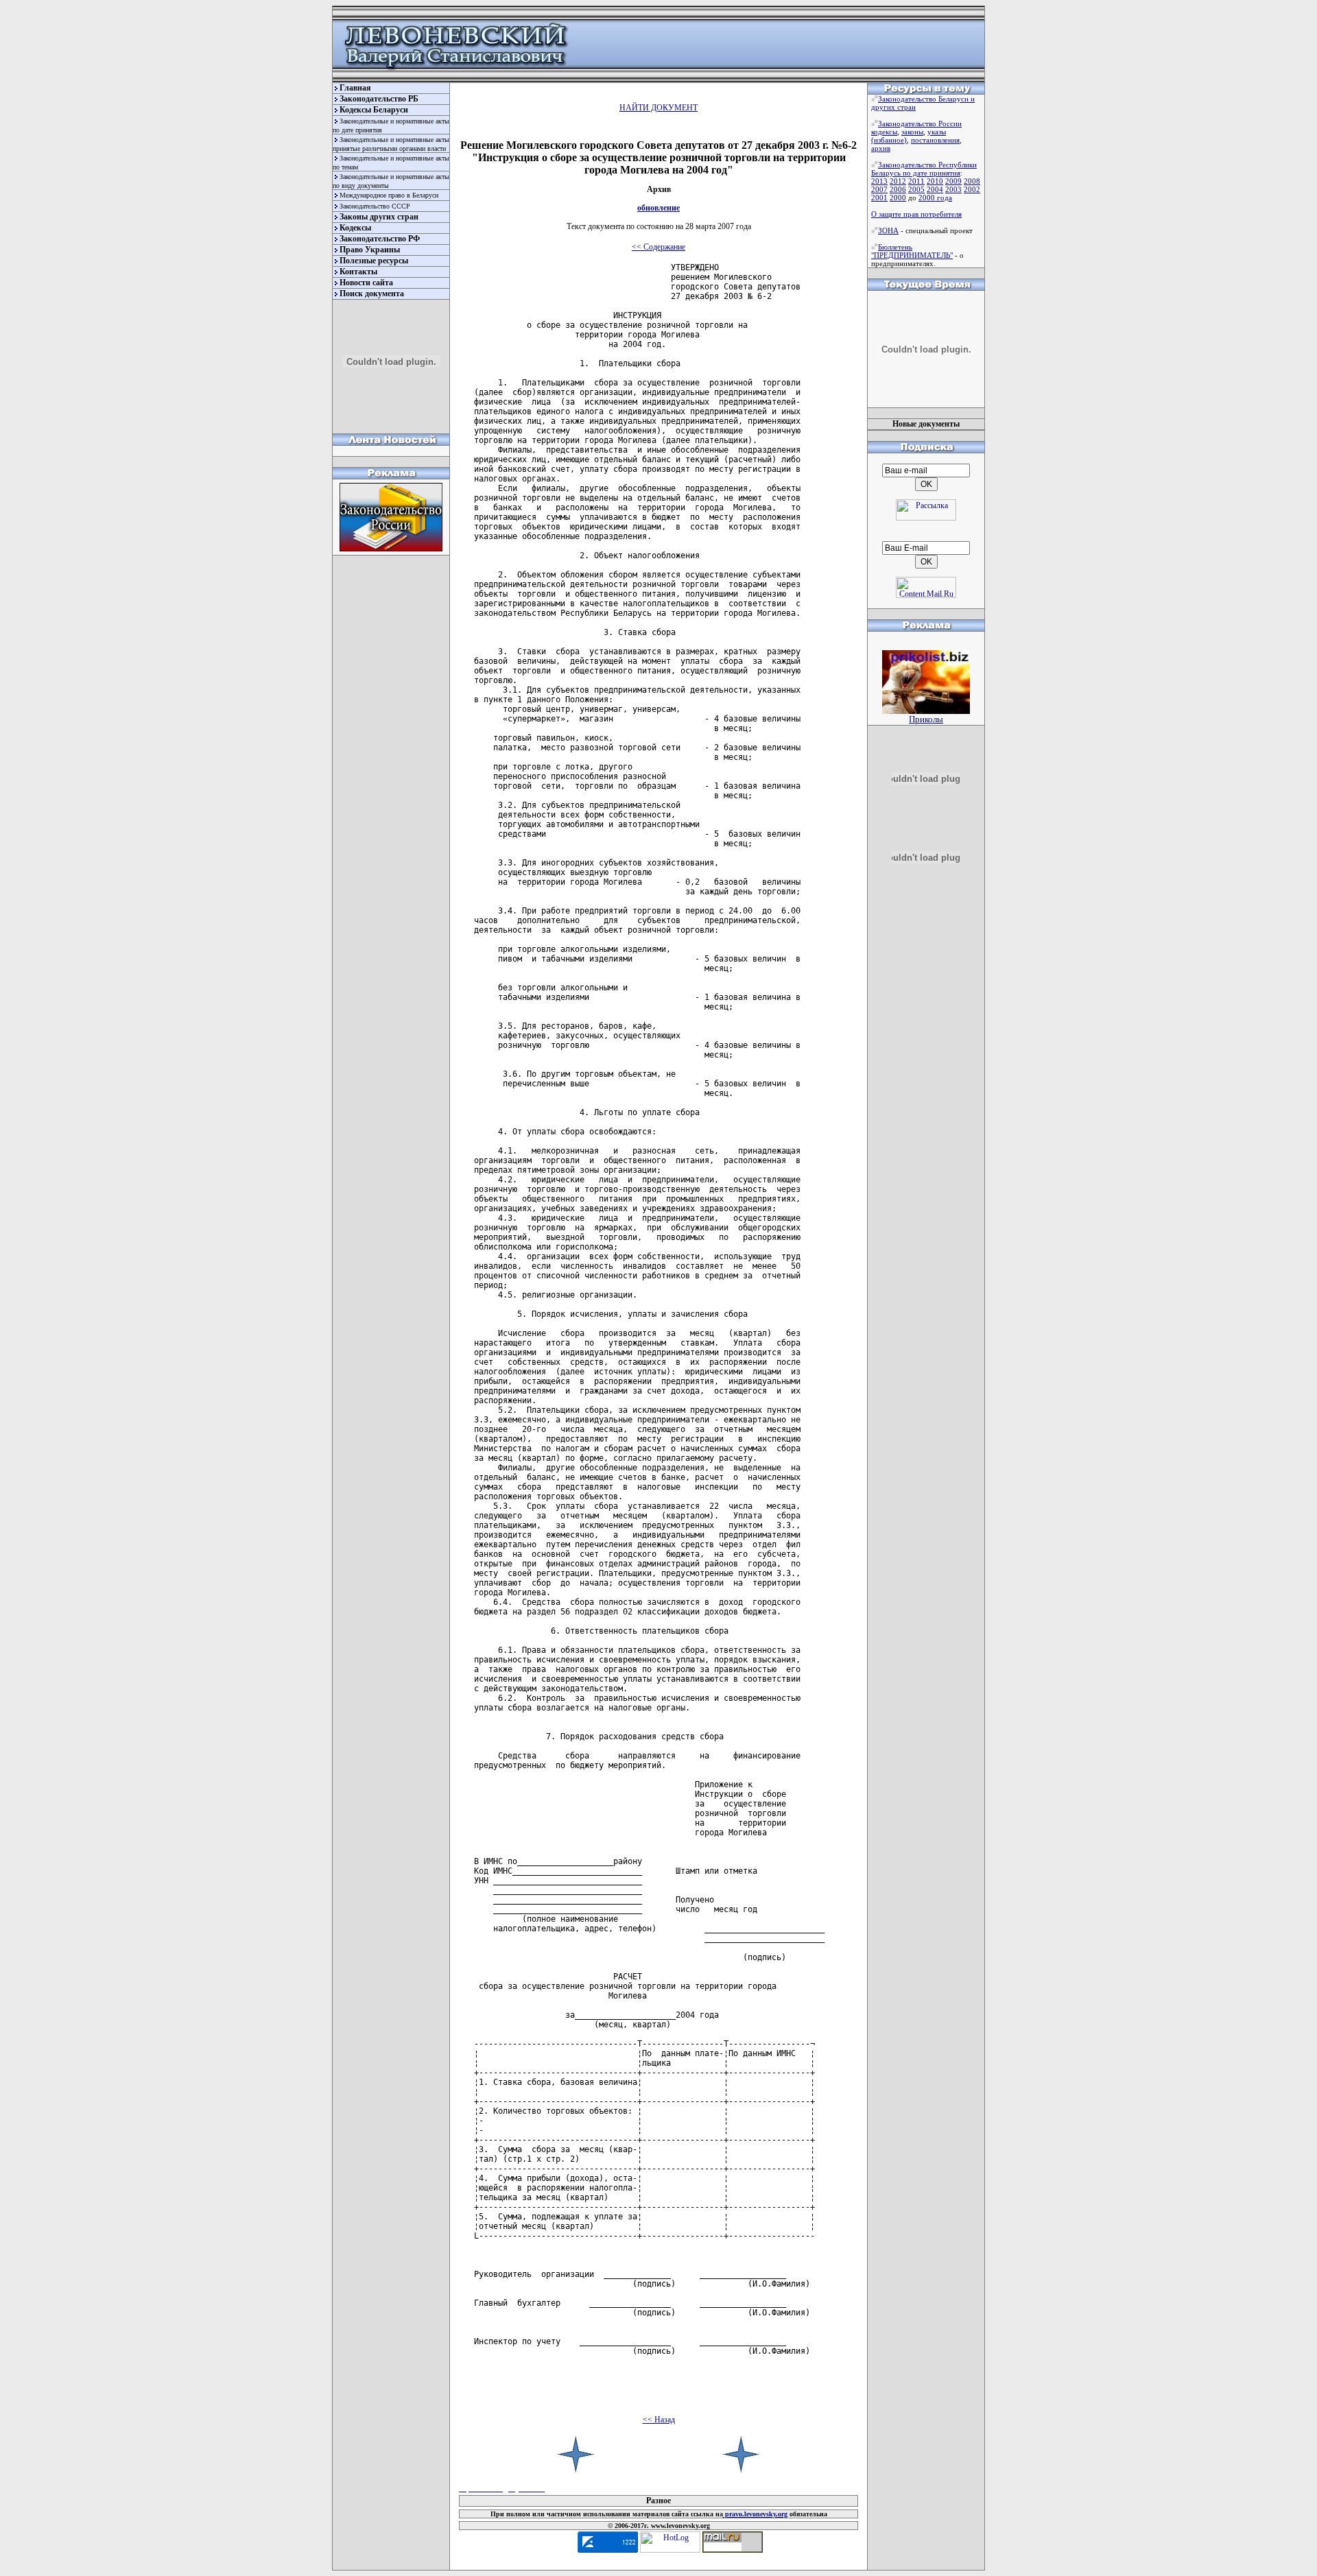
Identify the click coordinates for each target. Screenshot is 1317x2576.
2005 (916, 189)
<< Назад (659, 2420)
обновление (658, 208)
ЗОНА (888, 230)
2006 (898, 189)
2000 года (935, 198)
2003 (953, 189)
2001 (879, 198)
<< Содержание (658, 247)
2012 (898, 181)
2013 (879, 181)
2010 (935, 181)
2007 (879, 189)
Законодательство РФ (380, 239)
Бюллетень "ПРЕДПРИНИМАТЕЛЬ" (912, 251)
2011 (916, 181)
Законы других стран (379, 217)
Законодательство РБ (379, 99)
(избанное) (889, 140)
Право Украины (370, 250)
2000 (898, 198)
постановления (935, 140)
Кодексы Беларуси (374, 110)
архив (881, 148)
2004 (935, 189)
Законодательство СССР (375, 206)
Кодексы (355, 228)
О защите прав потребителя (916, 214)
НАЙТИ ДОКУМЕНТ (658, 108)
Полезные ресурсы (374, 261)
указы (937, 132)
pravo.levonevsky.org (755, 2514)
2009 (953, 181)
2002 (972, 189)
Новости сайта (366, 283)
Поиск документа (372, 294)
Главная (355, 88)
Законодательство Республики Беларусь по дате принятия (924, 169)
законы (912, 132)
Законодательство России (920, 123)
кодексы (884, 132)
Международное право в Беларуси (389, 195)
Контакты (358, 272)
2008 (972, 181)
